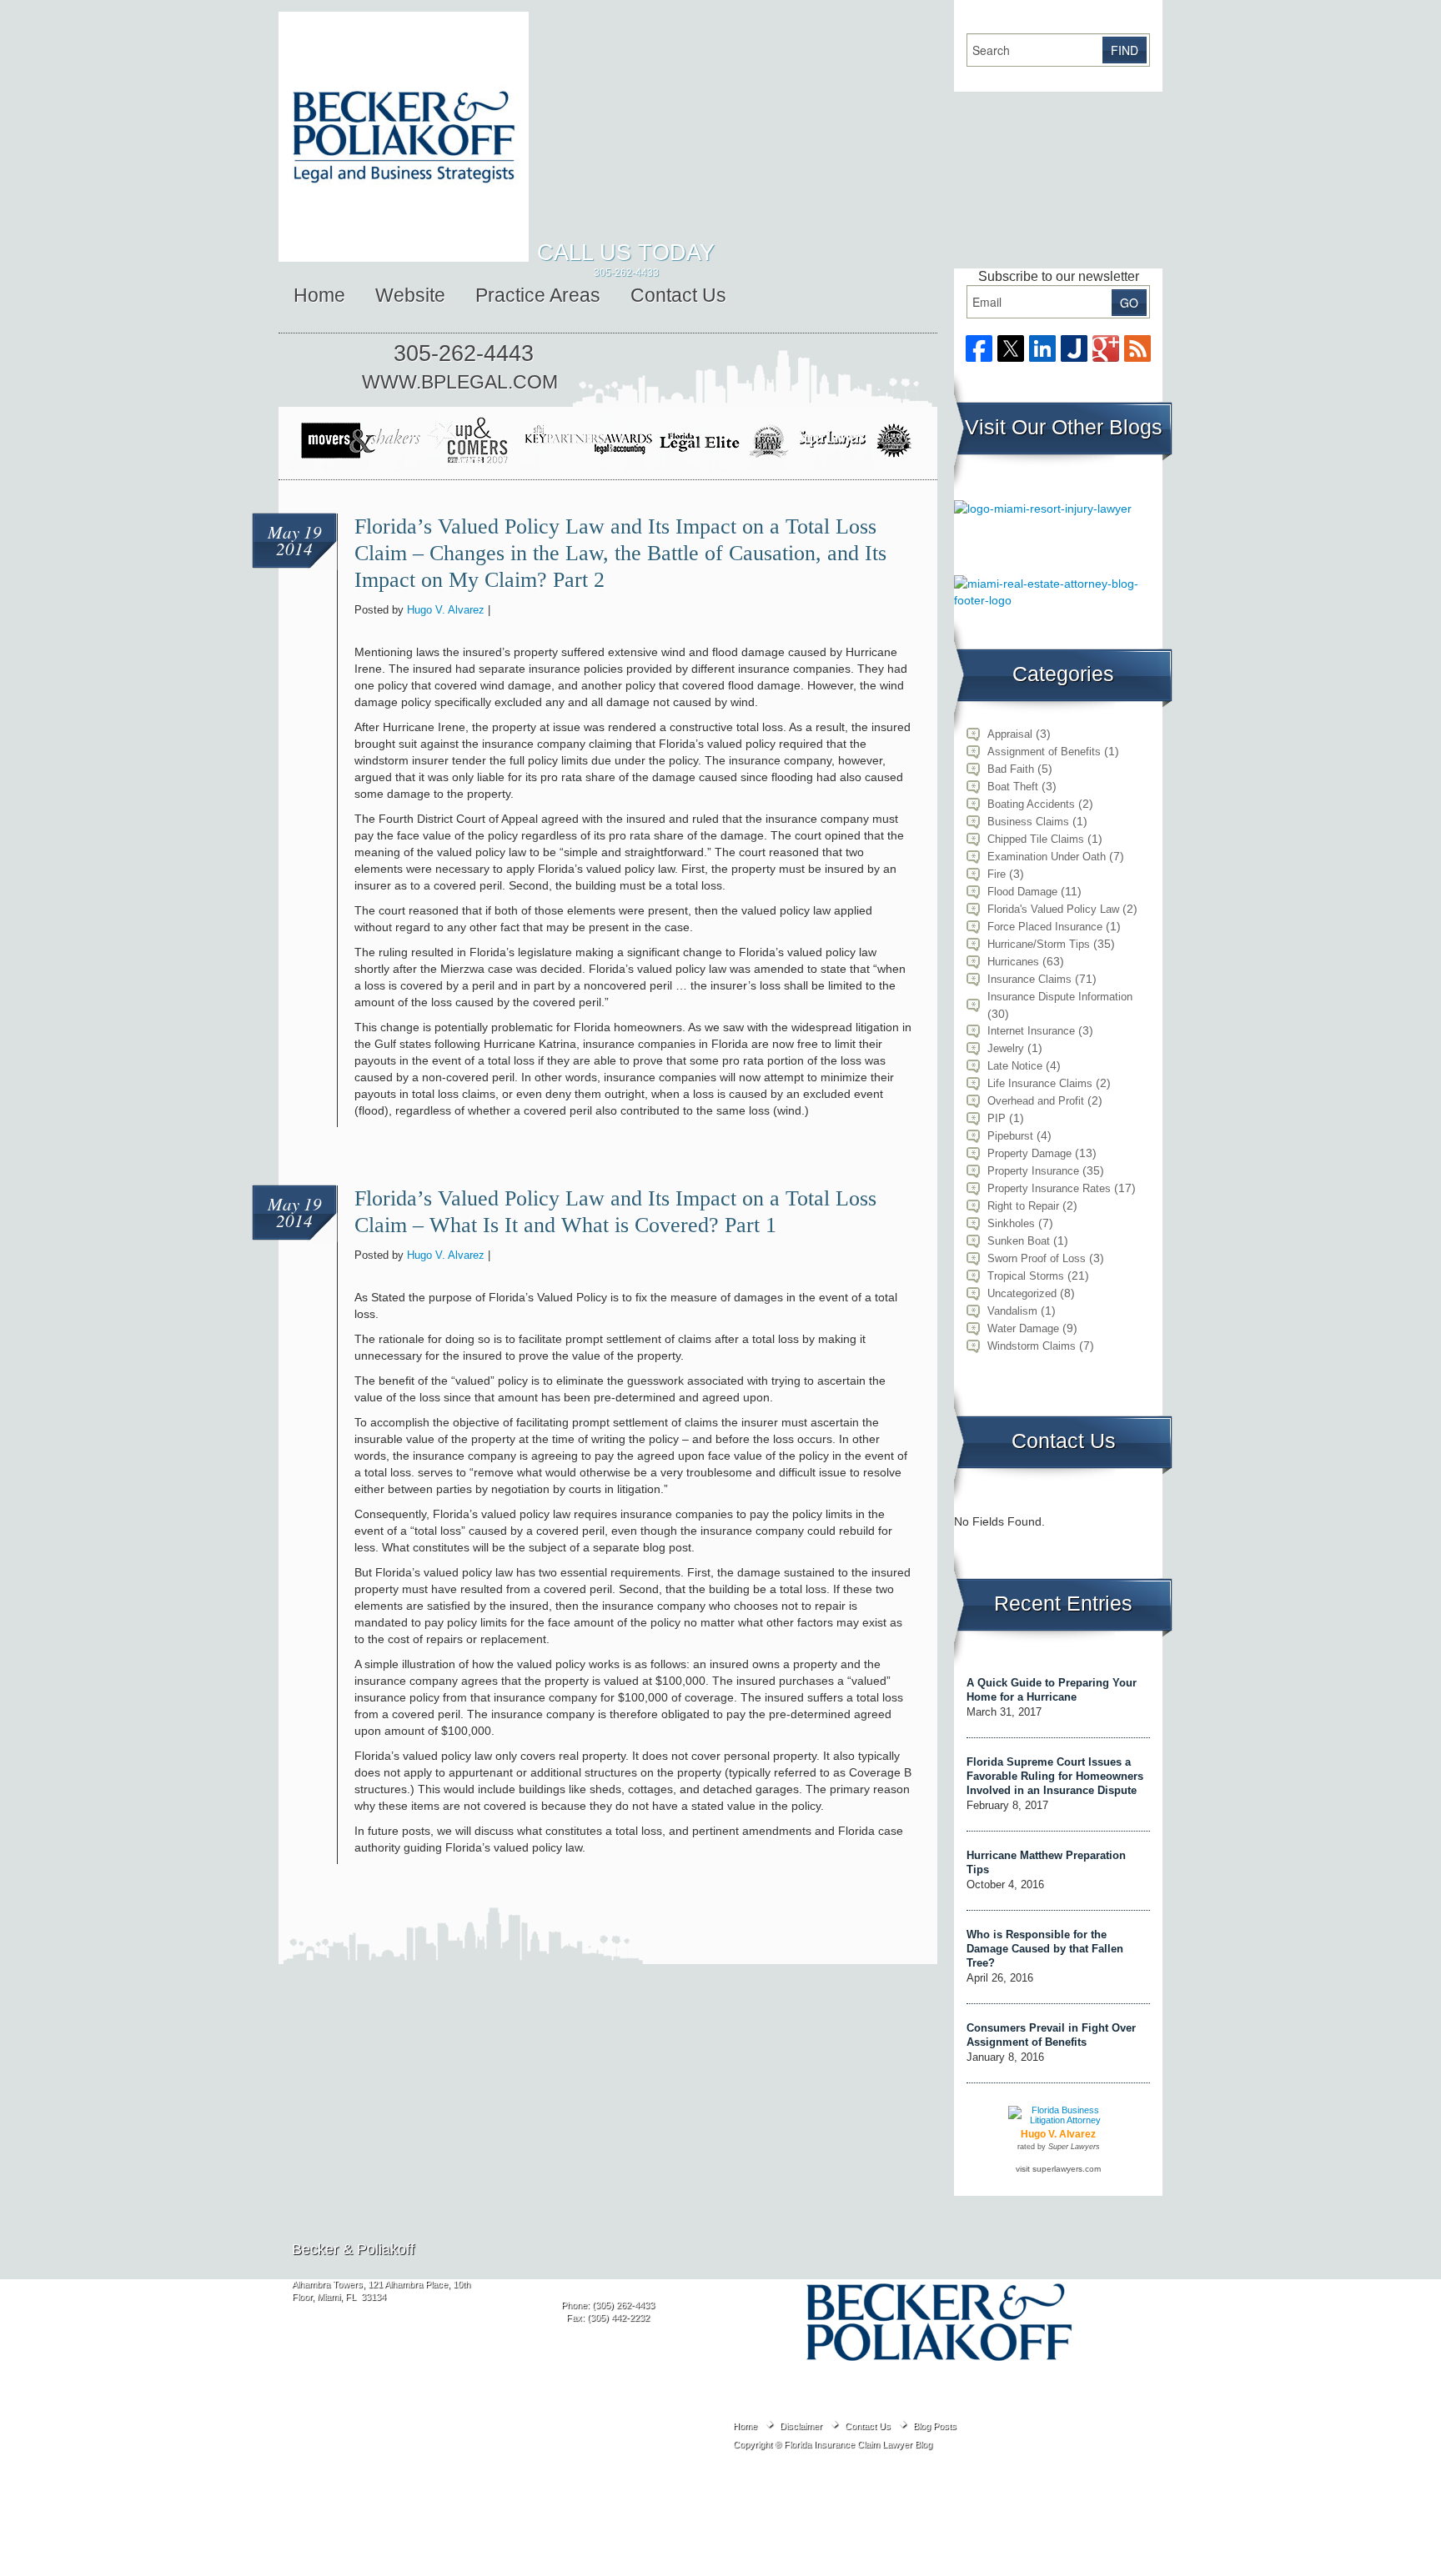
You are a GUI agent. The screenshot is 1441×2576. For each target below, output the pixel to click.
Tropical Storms (1026, 1276)
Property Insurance (1033, 1171)
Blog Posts (935, 2426)
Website (410, 295)
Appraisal (1010, 734)
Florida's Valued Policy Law (1053, 909)
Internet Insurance (1031, 1031)
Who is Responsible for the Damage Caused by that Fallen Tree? (1045, 1949)
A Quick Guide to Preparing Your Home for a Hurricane (1052, 1690)
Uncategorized (1022, 1293)
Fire (997, 874)
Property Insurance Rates (1049, 1188)
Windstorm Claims (1032, 1346)
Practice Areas (538, 295)
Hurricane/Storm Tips (1039, 944)
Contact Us (678, 295)
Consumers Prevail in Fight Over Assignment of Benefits (1051, 2035)
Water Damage (1023, 1328)
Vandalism (1012, 1311)
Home (319, 295)
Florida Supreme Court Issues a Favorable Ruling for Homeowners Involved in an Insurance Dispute (1055, 1776)
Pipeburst (1010, 1136)
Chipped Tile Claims (1036, 839)
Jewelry (1006, 1048)
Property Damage (1029, 1153)
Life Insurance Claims (1040, 1083)
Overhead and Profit (1036, 1101)
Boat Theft (1013, 787)
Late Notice (1015, 1066)
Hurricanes (1013, 962)
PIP (997, 1118)
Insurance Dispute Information (1060, 997)
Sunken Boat (1019, 1241)
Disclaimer (801, 2426)
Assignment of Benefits (1044, 752)
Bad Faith (1011, 769)
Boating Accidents (1031, 804)
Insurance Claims (1029, 979)
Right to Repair (1023, 1206)
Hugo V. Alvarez (446, 610)
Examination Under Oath (1047, 857)
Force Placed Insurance (1045, 927)
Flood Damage (1022, 892)
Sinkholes (1011, 1223)
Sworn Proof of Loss (1037, 1258)
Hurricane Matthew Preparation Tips (1046, 1862)
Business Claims (1028, 822)
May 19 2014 (295, 540)
